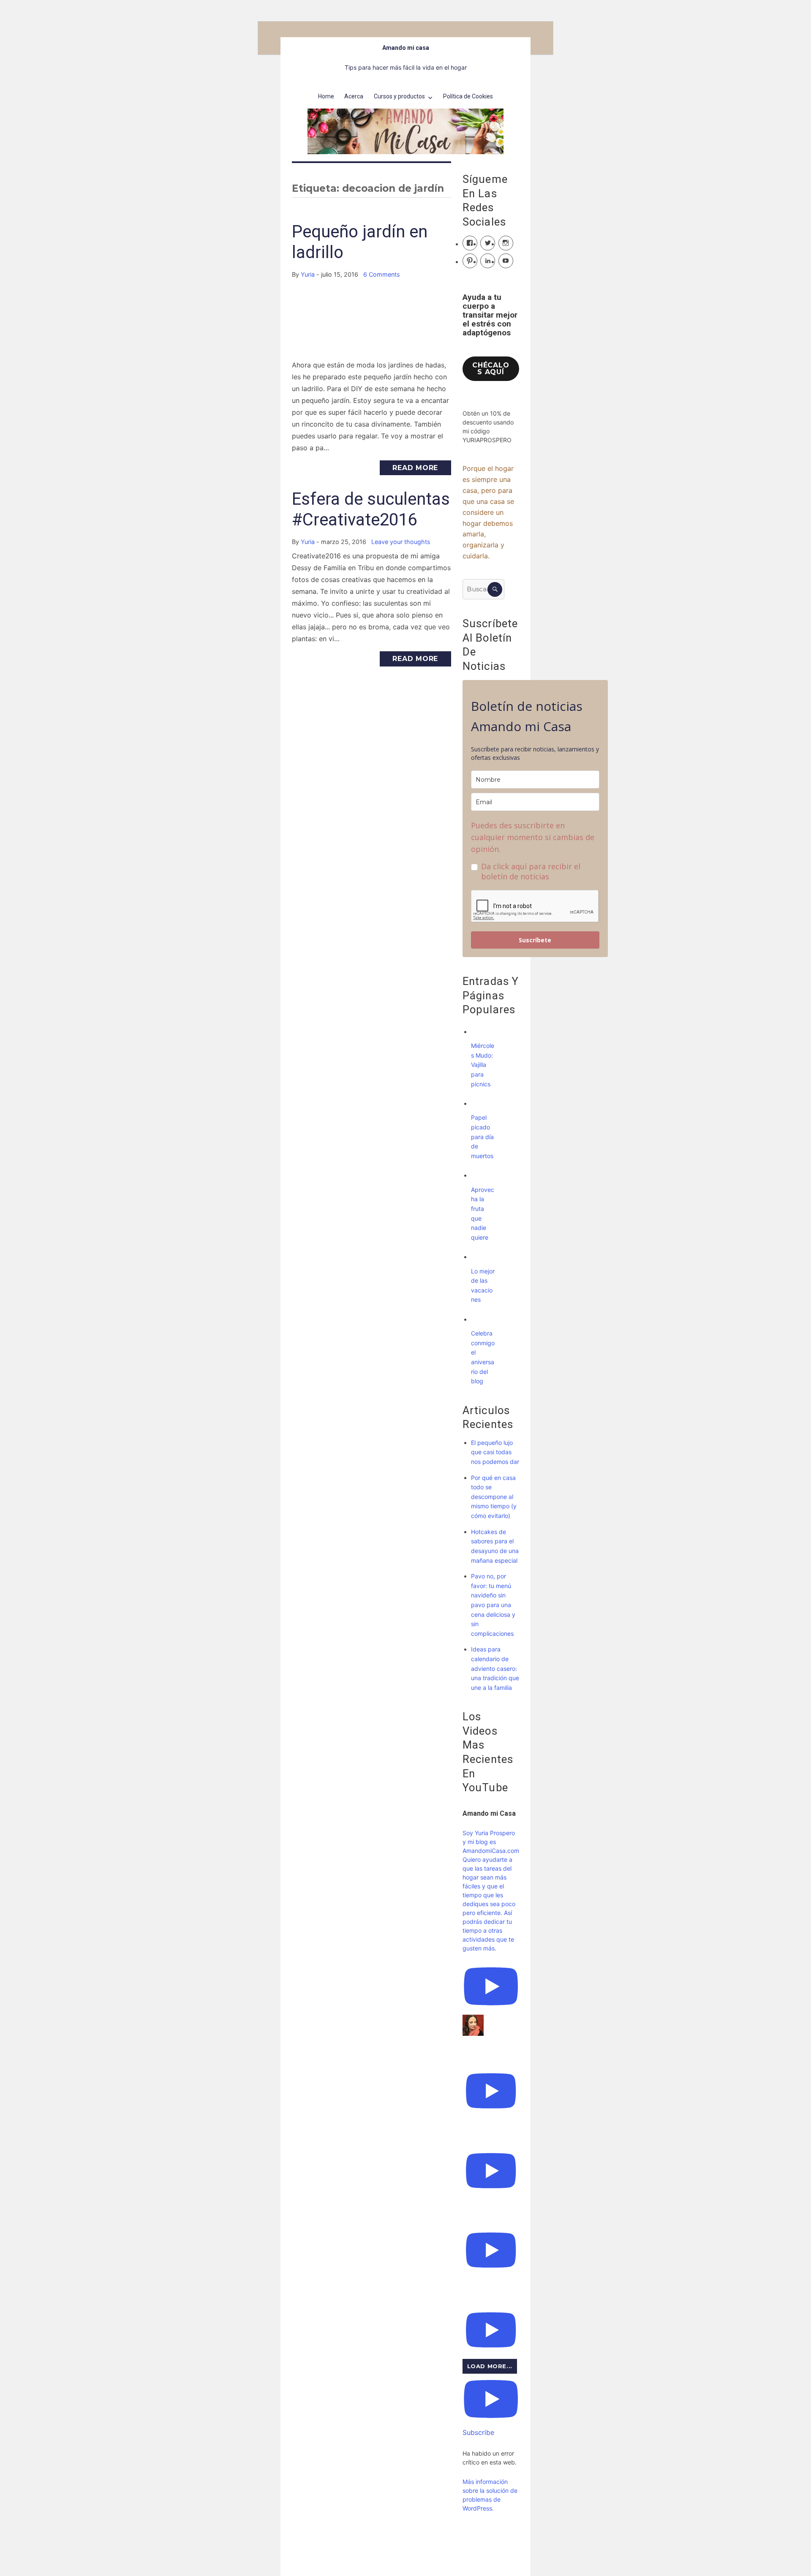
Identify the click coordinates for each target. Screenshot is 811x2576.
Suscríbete (535, 940)
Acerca (354, 96)
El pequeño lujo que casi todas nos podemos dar (495, 1452)
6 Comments (382, 274)
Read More (415, 468)
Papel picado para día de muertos (482, 1136)
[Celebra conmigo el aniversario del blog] (479, 1319)
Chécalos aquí (491, 369)
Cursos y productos (399, 96)
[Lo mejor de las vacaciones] (479, 1257)
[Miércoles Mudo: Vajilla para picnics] (479, 1032)
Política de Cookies (468, 96)
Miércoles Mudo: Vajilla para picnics (483, 1065)
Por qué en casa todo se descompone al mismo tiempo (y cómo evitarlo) (494, 1497)
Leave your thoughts (401, 542)
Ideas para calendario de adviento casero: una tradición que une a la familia (495, 1668)
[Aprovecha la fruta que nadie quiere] (479, 1175)
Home (326, 96)
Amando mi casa (406, 48)
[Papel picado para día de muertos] (479, 1103)
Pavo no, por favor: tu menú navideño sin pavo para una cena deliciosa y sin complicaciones (493, 1605)
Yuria (308, 274)
